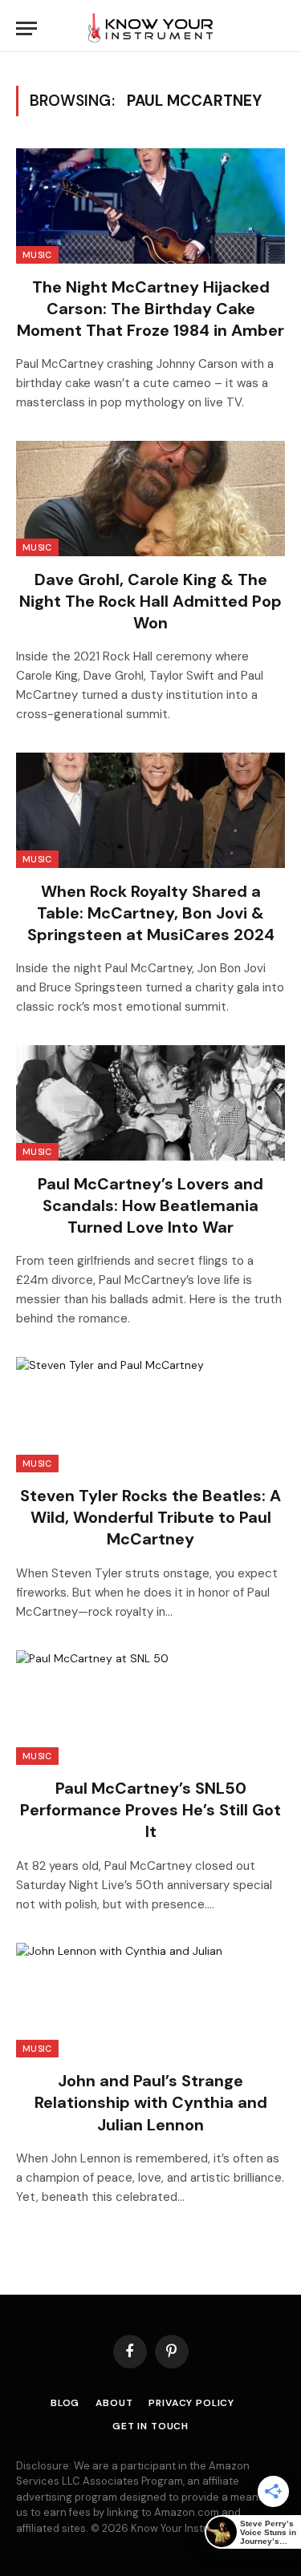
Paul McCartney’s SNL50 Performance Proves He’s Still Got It (150, 1810)
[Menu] (26, 28)
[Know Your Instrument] (150, 28)
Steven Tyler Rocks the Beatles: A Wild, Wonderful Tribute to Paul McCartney (150, 1517)
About (114, 2403)
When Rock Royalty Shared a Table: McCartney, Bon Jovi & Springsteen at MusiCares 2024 (151, 913)
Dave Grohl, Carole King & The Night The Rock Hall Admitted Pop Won (150, 601)
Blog (65, 2403)
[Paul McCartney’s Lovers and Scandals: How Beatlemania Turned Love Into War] (150, 1103)
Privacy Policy (191, 2403)
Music (37, 255)
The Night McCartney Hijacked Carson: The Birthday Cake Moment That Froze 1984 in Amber (150, 309)
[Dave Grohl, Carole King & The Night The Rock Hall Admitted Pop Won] (150, 499)
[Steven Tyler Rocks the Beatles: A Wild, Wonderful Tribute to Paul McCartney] (150, 1415)
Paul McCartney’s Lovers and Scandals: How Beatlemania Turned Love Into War (150, 1205)
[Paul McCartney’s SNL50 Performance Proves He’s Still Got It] (150, 1708)
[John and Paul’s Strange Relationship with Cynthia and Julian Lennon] (150, 2001)
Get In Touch (150, 2426)
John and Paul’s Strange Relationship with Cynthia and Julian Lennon (151, 2102)
